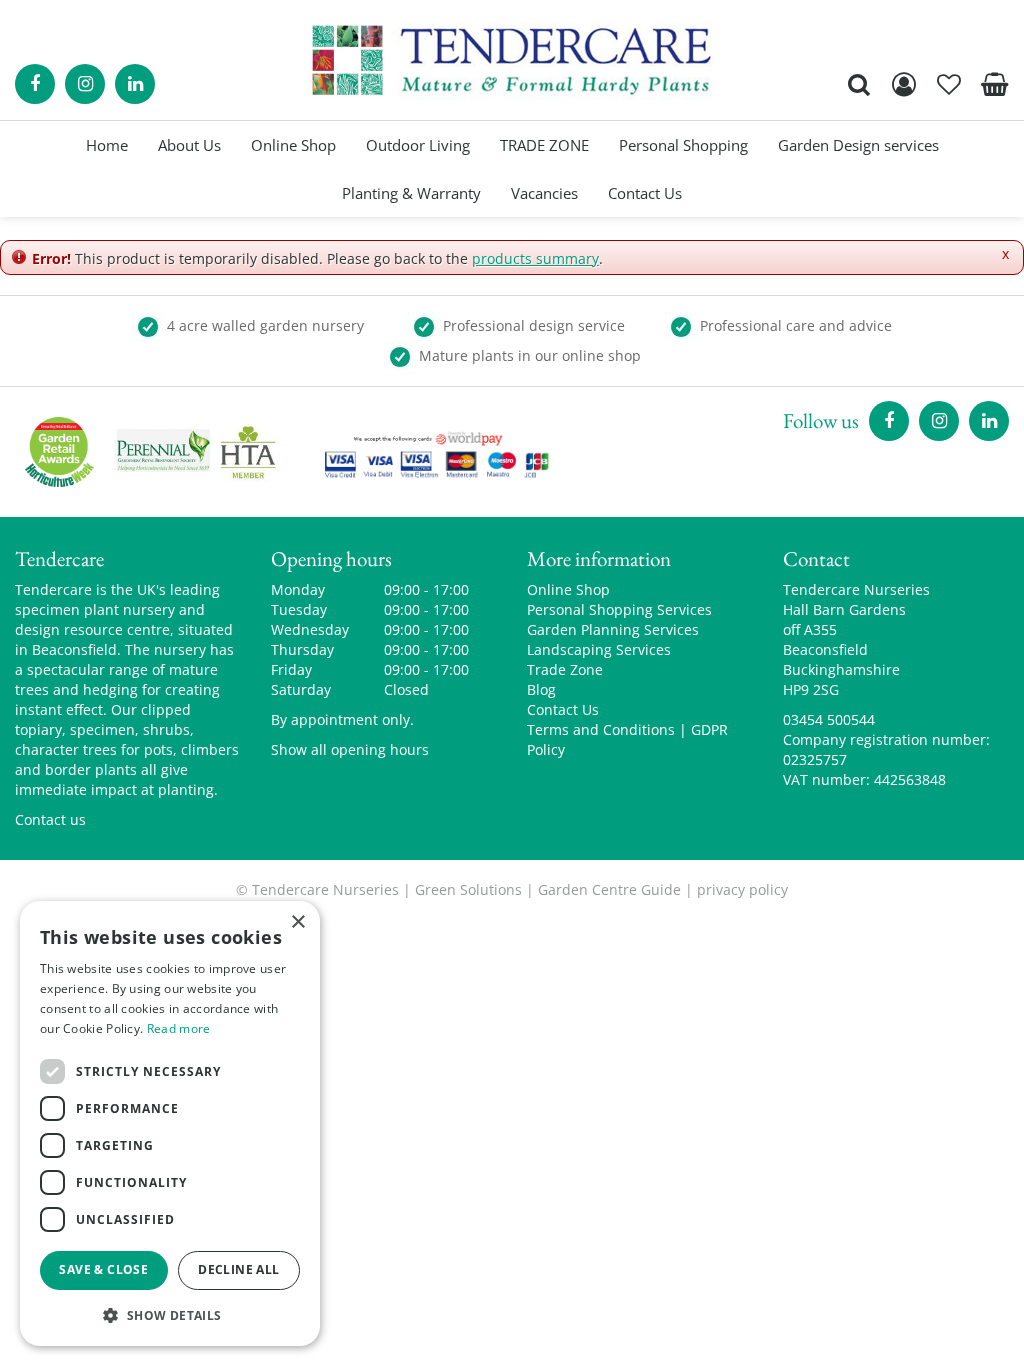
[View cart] (994, 84)
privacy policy (742, 889)
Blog (541, 689)
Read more (179, 1028)
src (859, 84)
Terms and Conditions (601, 729)
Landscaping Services (599, 649)
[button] (170, 1314)
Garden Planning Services (613, 629)
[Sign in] (904, 84)
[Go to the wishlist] (949, 84)
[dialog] (170, 1123)
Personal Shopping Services (619, 609)
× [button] (297, 922)
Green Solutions (468, 889)
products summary (535, 258)
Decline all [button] (238, 1269)
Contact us (50, 819)
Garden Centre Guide (609, 889)
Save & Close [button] (103, 1269)
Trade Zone (565, 669)
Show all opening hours (350, 749)
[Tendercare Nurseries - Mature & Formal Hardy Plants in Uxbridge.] (512, 60)
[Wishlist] (949, 84)
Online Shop (568, 589)
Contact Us (563, 709)
